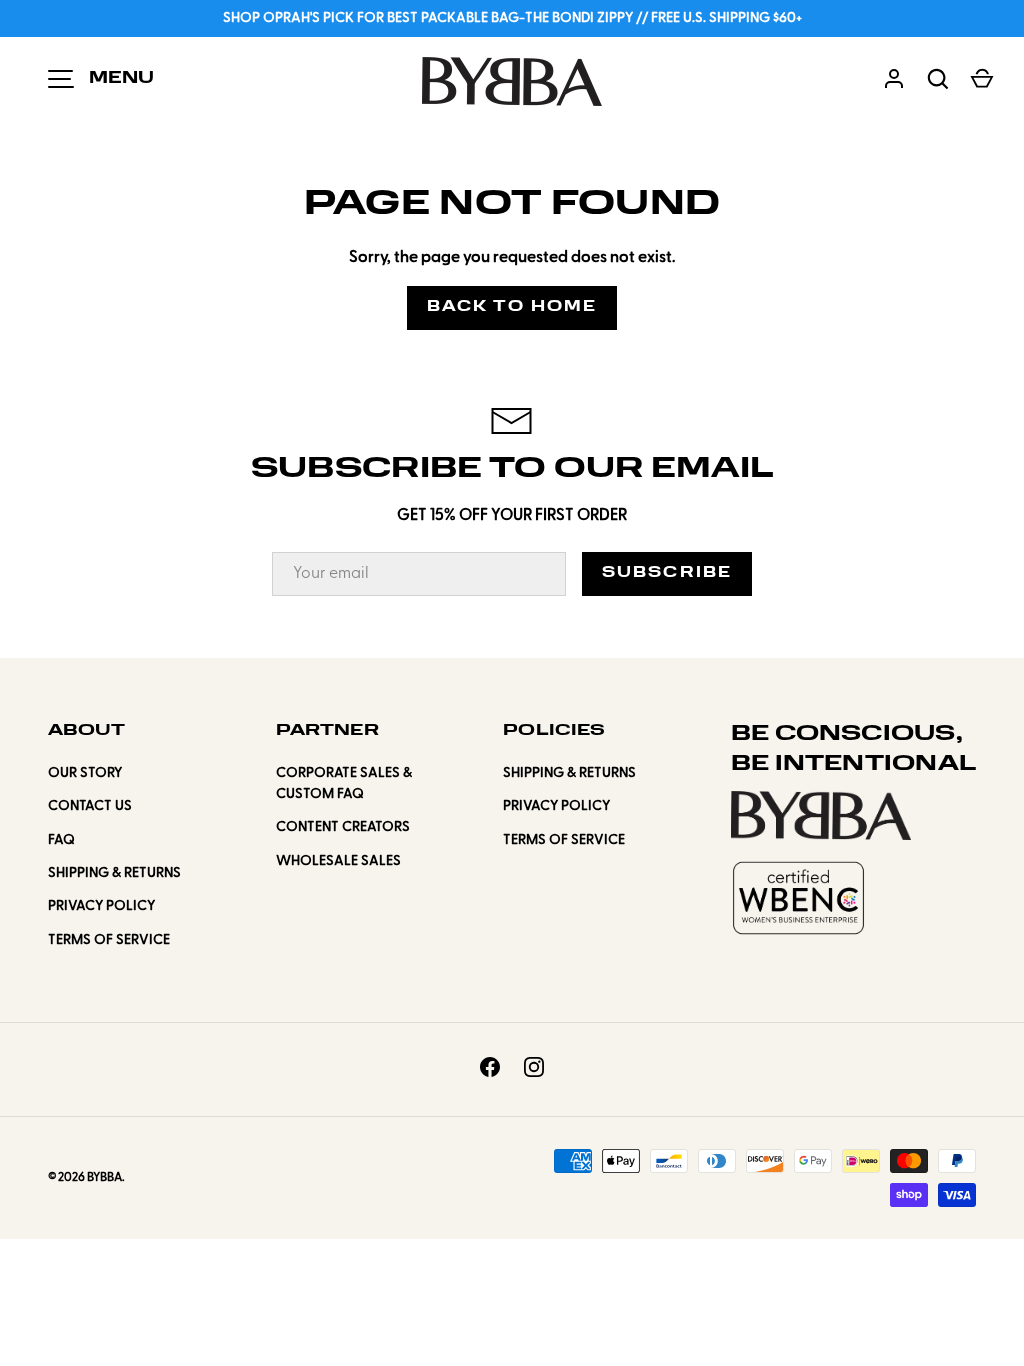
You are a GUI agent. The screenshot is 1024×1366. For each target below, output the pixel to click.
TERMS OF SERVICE (109, 940)
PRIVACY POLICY (101, 906)
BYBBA (104, 1178)
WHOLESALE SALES (338, 861)
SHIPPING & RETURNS (114, 873)
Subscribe (667, 573)
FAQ (61, 840)
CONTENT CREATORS (343, 827)
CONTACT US (90, 806)
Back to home (512, 307)
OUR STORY (85, 773)
